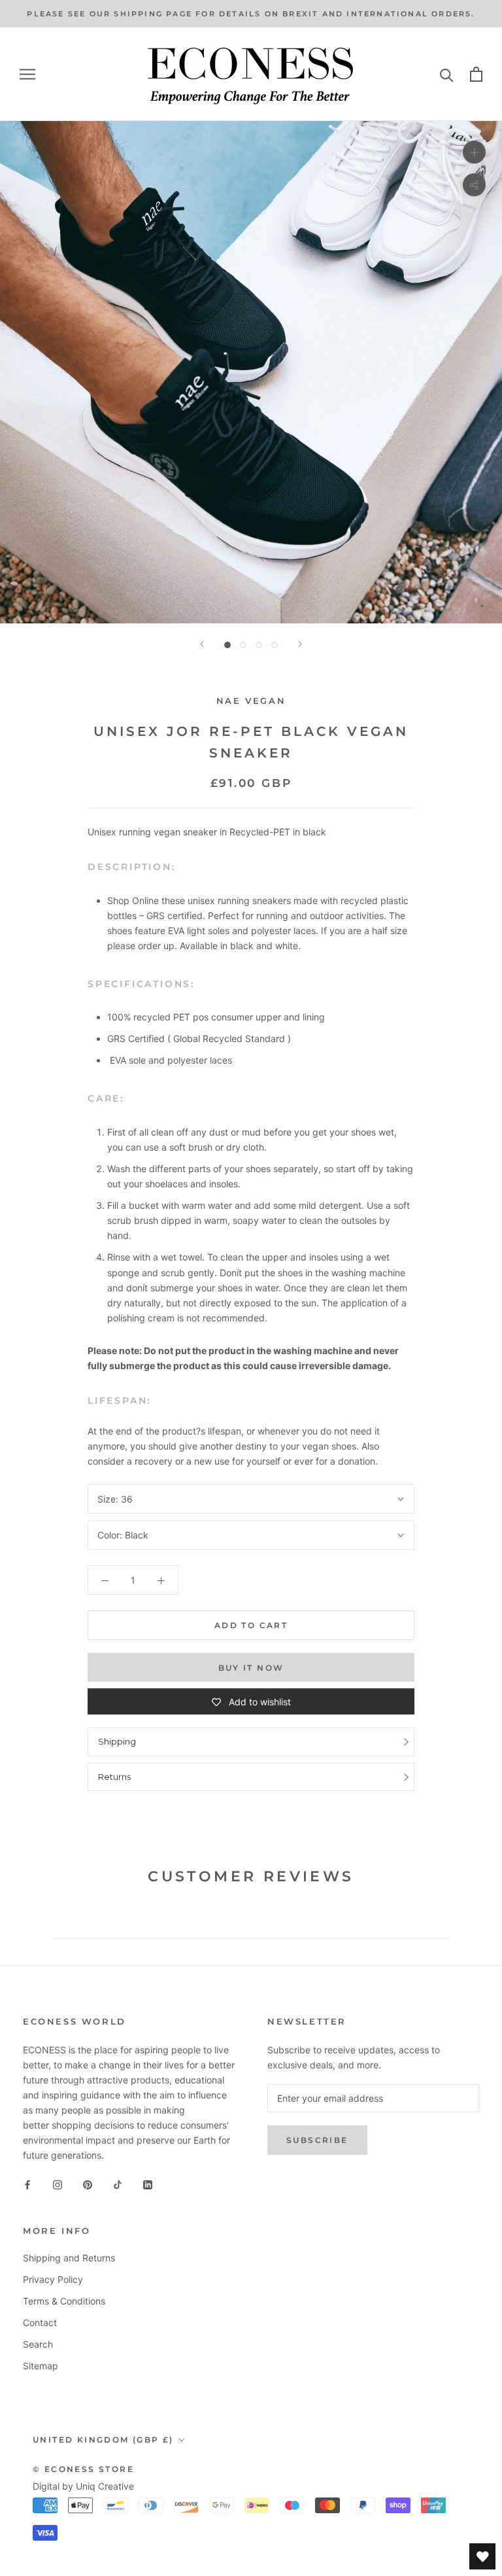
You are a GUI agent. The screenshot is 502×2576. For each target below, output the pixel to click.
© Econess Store (83, 2469)
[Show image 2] (243, 645)
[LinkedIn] (148, 2184)
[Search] (447, 74)
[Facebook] (27, 2184)
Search (38, 2344)
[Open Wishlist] (482, 2556)
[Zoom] (474, 152)
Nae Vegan (251, 701)
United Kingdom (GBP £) (103, 2440)
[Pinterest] (88, 2184)
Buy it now (251, 1668)
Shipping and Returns (69, 2258)
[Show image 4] (275, 645)
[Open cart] (476, 74)
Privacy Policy (53, 2279)
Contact (40, 2323)
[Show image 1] (227, 645)
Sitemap (41, 2366)
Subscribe (317, 2140)
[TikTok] (118, 2184)
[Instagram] (58, 2184)
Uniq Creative (105, 2486)
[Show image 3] (259, 645)
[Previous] (202, 644)
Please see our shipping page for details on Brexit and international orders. (251, 14)
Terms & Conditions (64, 2301)
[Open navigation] (27, 74)
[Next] (300, 644)
